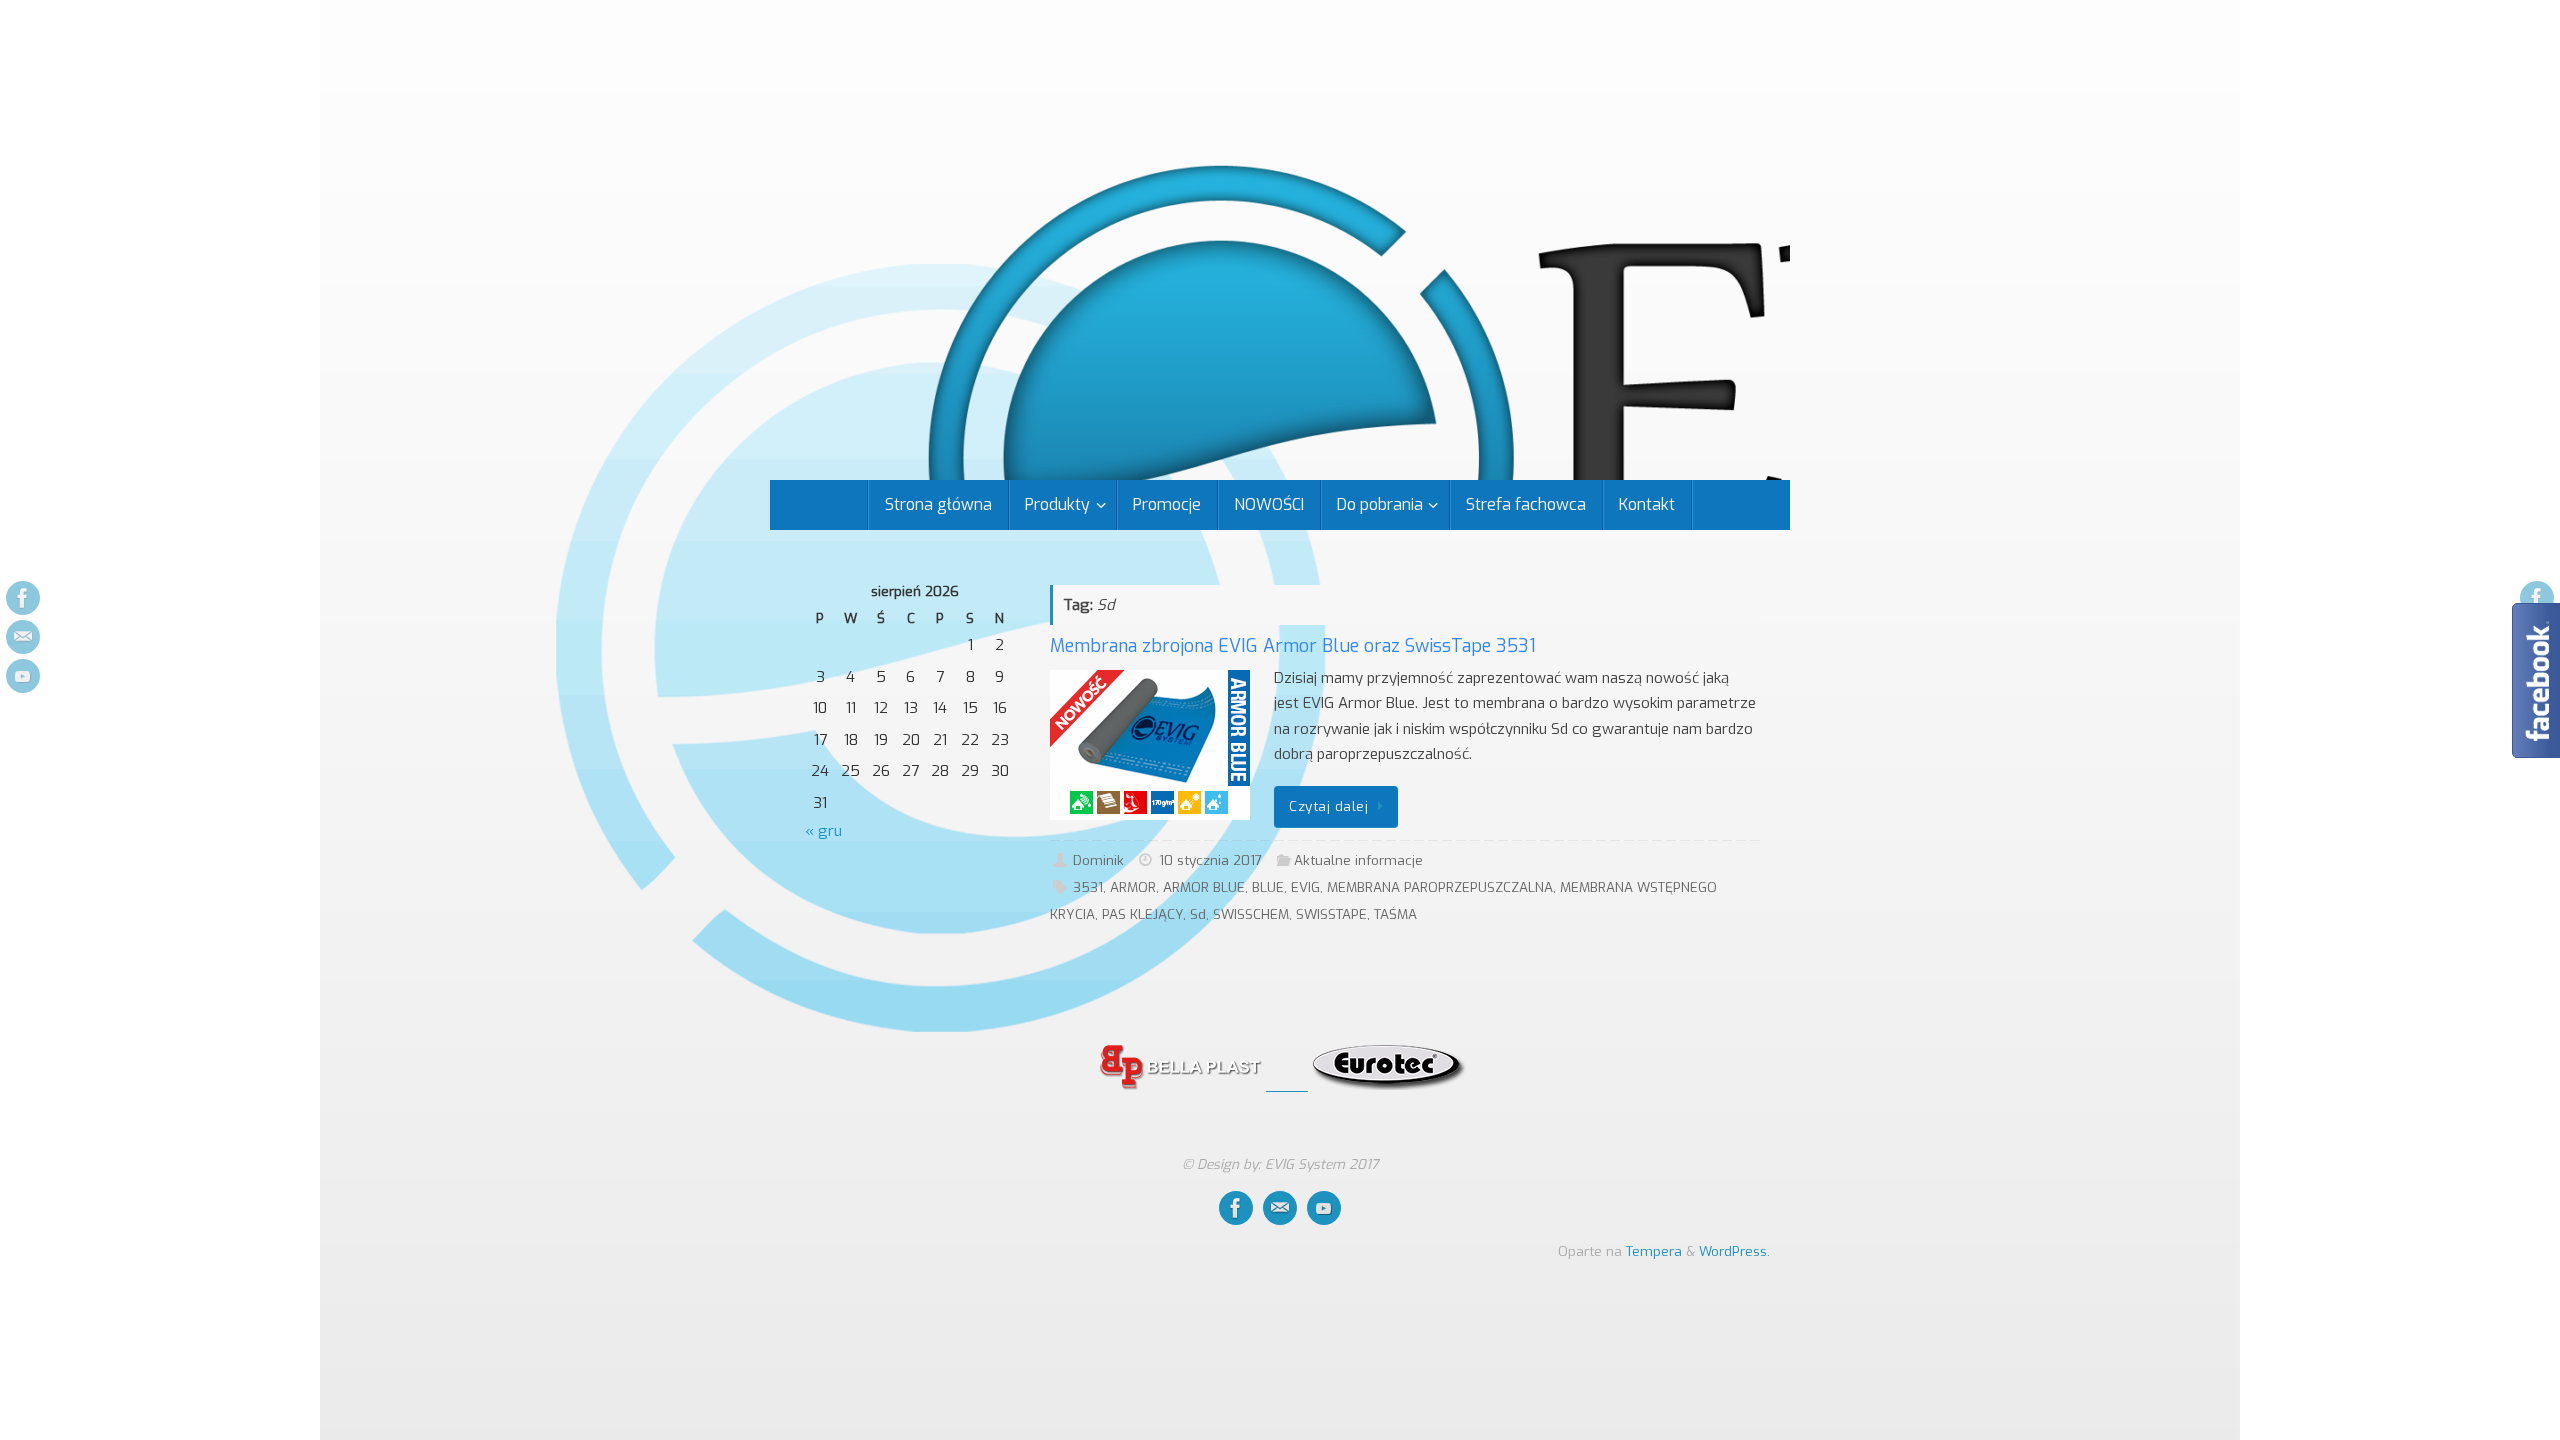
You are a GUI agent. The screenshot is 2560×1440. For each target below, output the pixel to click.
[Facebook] (23, 598)
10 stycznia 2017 (1210, 860)
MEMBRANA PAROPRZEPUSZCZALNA (1440, 887)
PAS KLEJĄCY (1142, 914)
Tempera (1654, 1251)
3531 (1088, 887)
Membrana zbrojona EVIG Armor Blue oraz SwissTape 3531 (1293, 646)
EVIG (1305, 887)
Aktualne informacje (1358, 860)
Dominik (1098, 860)
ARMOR (1133, 887)
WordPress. (1734, 1251)
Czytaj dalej (1328, 806)
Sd (1198, 914)
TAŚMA (1395, 914)
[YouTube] (23, 676)
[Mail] (23, 637)
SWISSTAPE (1331, 914)
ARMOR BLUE (1204, 887)
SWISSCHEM (1251, 914)
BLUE (1268, 887)
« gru (823, 831)
